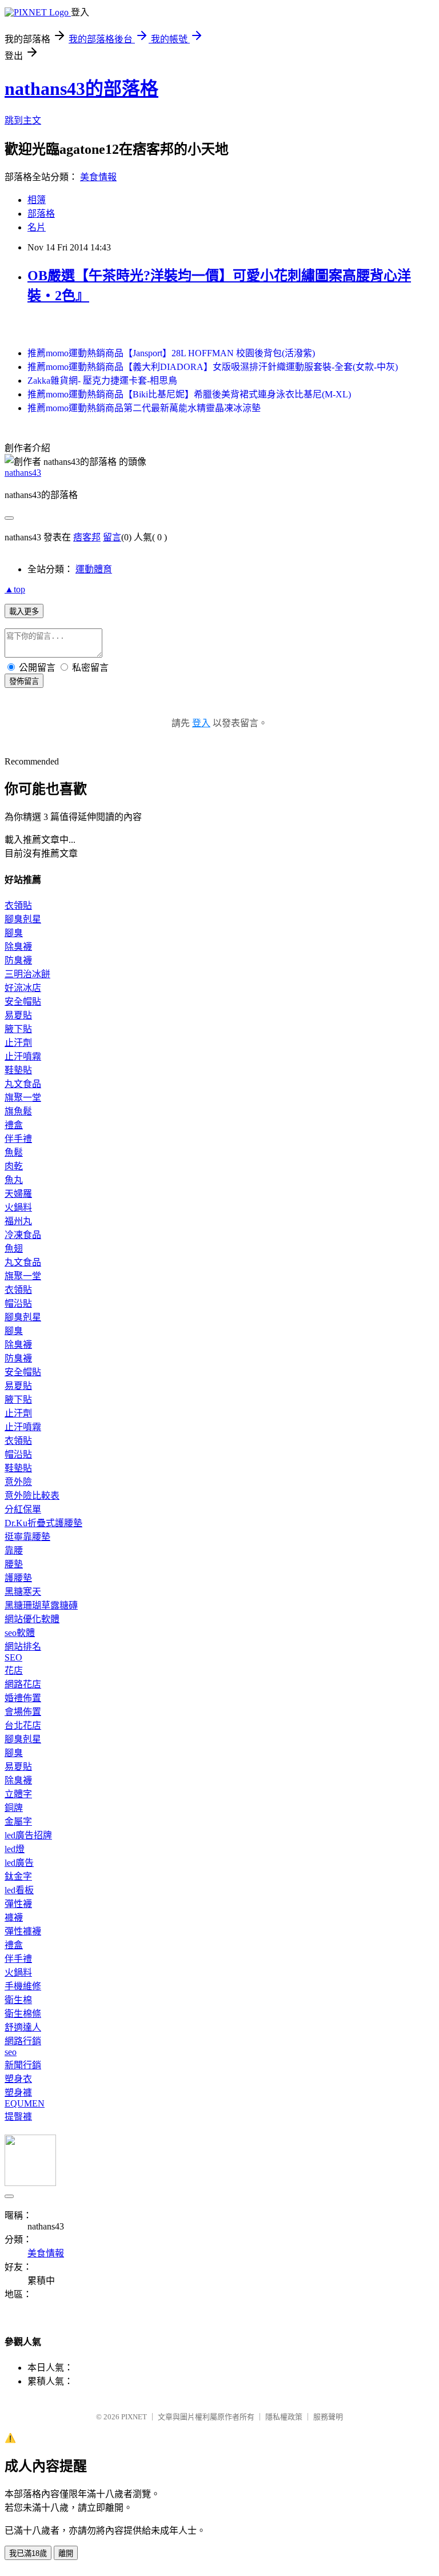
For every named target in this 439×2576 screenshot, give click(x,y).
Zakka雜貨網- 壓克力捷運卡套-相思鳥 (102, 381)
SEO (13, 1657)
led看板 (19, 1890)
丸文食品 (23, 1084)
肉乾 (14, 1166)
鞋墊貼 (18, 1070)
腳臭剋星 (23, 919)
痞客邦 (87, 537)
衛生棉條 (23, 2014)
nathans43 (23, 473)
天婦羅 (18, 1194)
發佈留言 (24, 681)
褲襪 (14, 1918)
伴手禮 (18, 1139)
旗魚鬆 (18, 1111)
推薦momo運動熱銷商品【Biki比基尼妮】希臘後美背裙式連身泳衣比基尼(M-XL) (189, 394)
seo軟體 (20, 1633)
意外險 (18, 1482)
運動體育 (94, 569)
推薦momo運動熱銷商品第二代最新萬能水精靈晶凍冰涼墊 (144, 408)
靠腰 (14, 1550)
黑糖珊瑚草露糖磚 (41, 1605)
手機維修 (23, 1986)
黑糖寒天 (23, 1592)
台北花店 (23, 1725)
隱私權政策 (284, 2417)
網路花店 (23, 1684)
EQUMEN (25, 2103)
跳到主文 (23, 120)
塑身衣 (18, 2079)
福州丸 (18, 1221)
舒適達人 (23, 2027)
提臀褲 (18, 2117)
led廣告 (19, 1863)
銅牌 (14, 1808)
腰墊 (14, 1564)
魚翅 (14, 1249)
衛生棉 (18, 2000)
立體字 (18, 1794)
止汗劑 (18, 1043)
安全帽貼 (23, 1002)
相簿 (37, 200)
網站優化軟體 (32, 1619)
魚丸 (14, 1180)
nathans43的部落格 (81, 89)
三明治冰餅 (27, 974)
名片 (37, 227)
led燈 (15, 1849)
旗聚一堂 (23, 1098)
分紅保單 (23, 1509)
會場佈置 (23, 1712)
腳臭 (14, 933)
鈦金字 (18, 1876)
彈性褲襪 (23, 1931)
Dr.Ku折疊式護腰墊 (43, 1523)
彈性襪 (18, 1904)
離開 (66, 2553)
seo (11, 2052)
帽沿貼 (18, 1303)
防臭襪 (18, 960)
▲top (15, 589)
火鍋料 (18, 1207)
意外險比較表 (32, 1496)
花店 (14, 1671)
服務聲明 (328, 2417)
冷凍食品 (23, 1235)
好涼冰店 (23, 988)
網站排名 (23, 1647)
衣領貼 (18, 905)
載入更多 (24, 612)
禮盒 (14, 1125)
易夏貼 (18, 1015)
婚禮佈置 (23, 1698)
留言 (112, 537)
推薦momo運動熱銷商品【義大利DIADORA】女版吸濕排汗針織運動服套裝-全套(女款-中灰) (213, 367)
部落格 (41, 214)
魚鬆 (14, 1152)
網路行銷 (23, 2041)
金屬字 (18, 1821)
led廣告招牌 (28, 1835)
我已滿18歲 (28, 2553)
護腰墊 (18, 1578)
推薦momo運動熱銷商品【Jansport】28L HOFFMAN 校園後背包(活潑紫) (171, 353)
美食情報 (98, 177)
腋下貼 (18, 1029)
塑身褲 (18, 2093)
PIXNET (134, 2417)
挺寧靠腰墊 (27, 1537)
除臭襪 (18, 947)
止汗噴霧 (23, 1056)
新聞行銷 (23, 2065)
